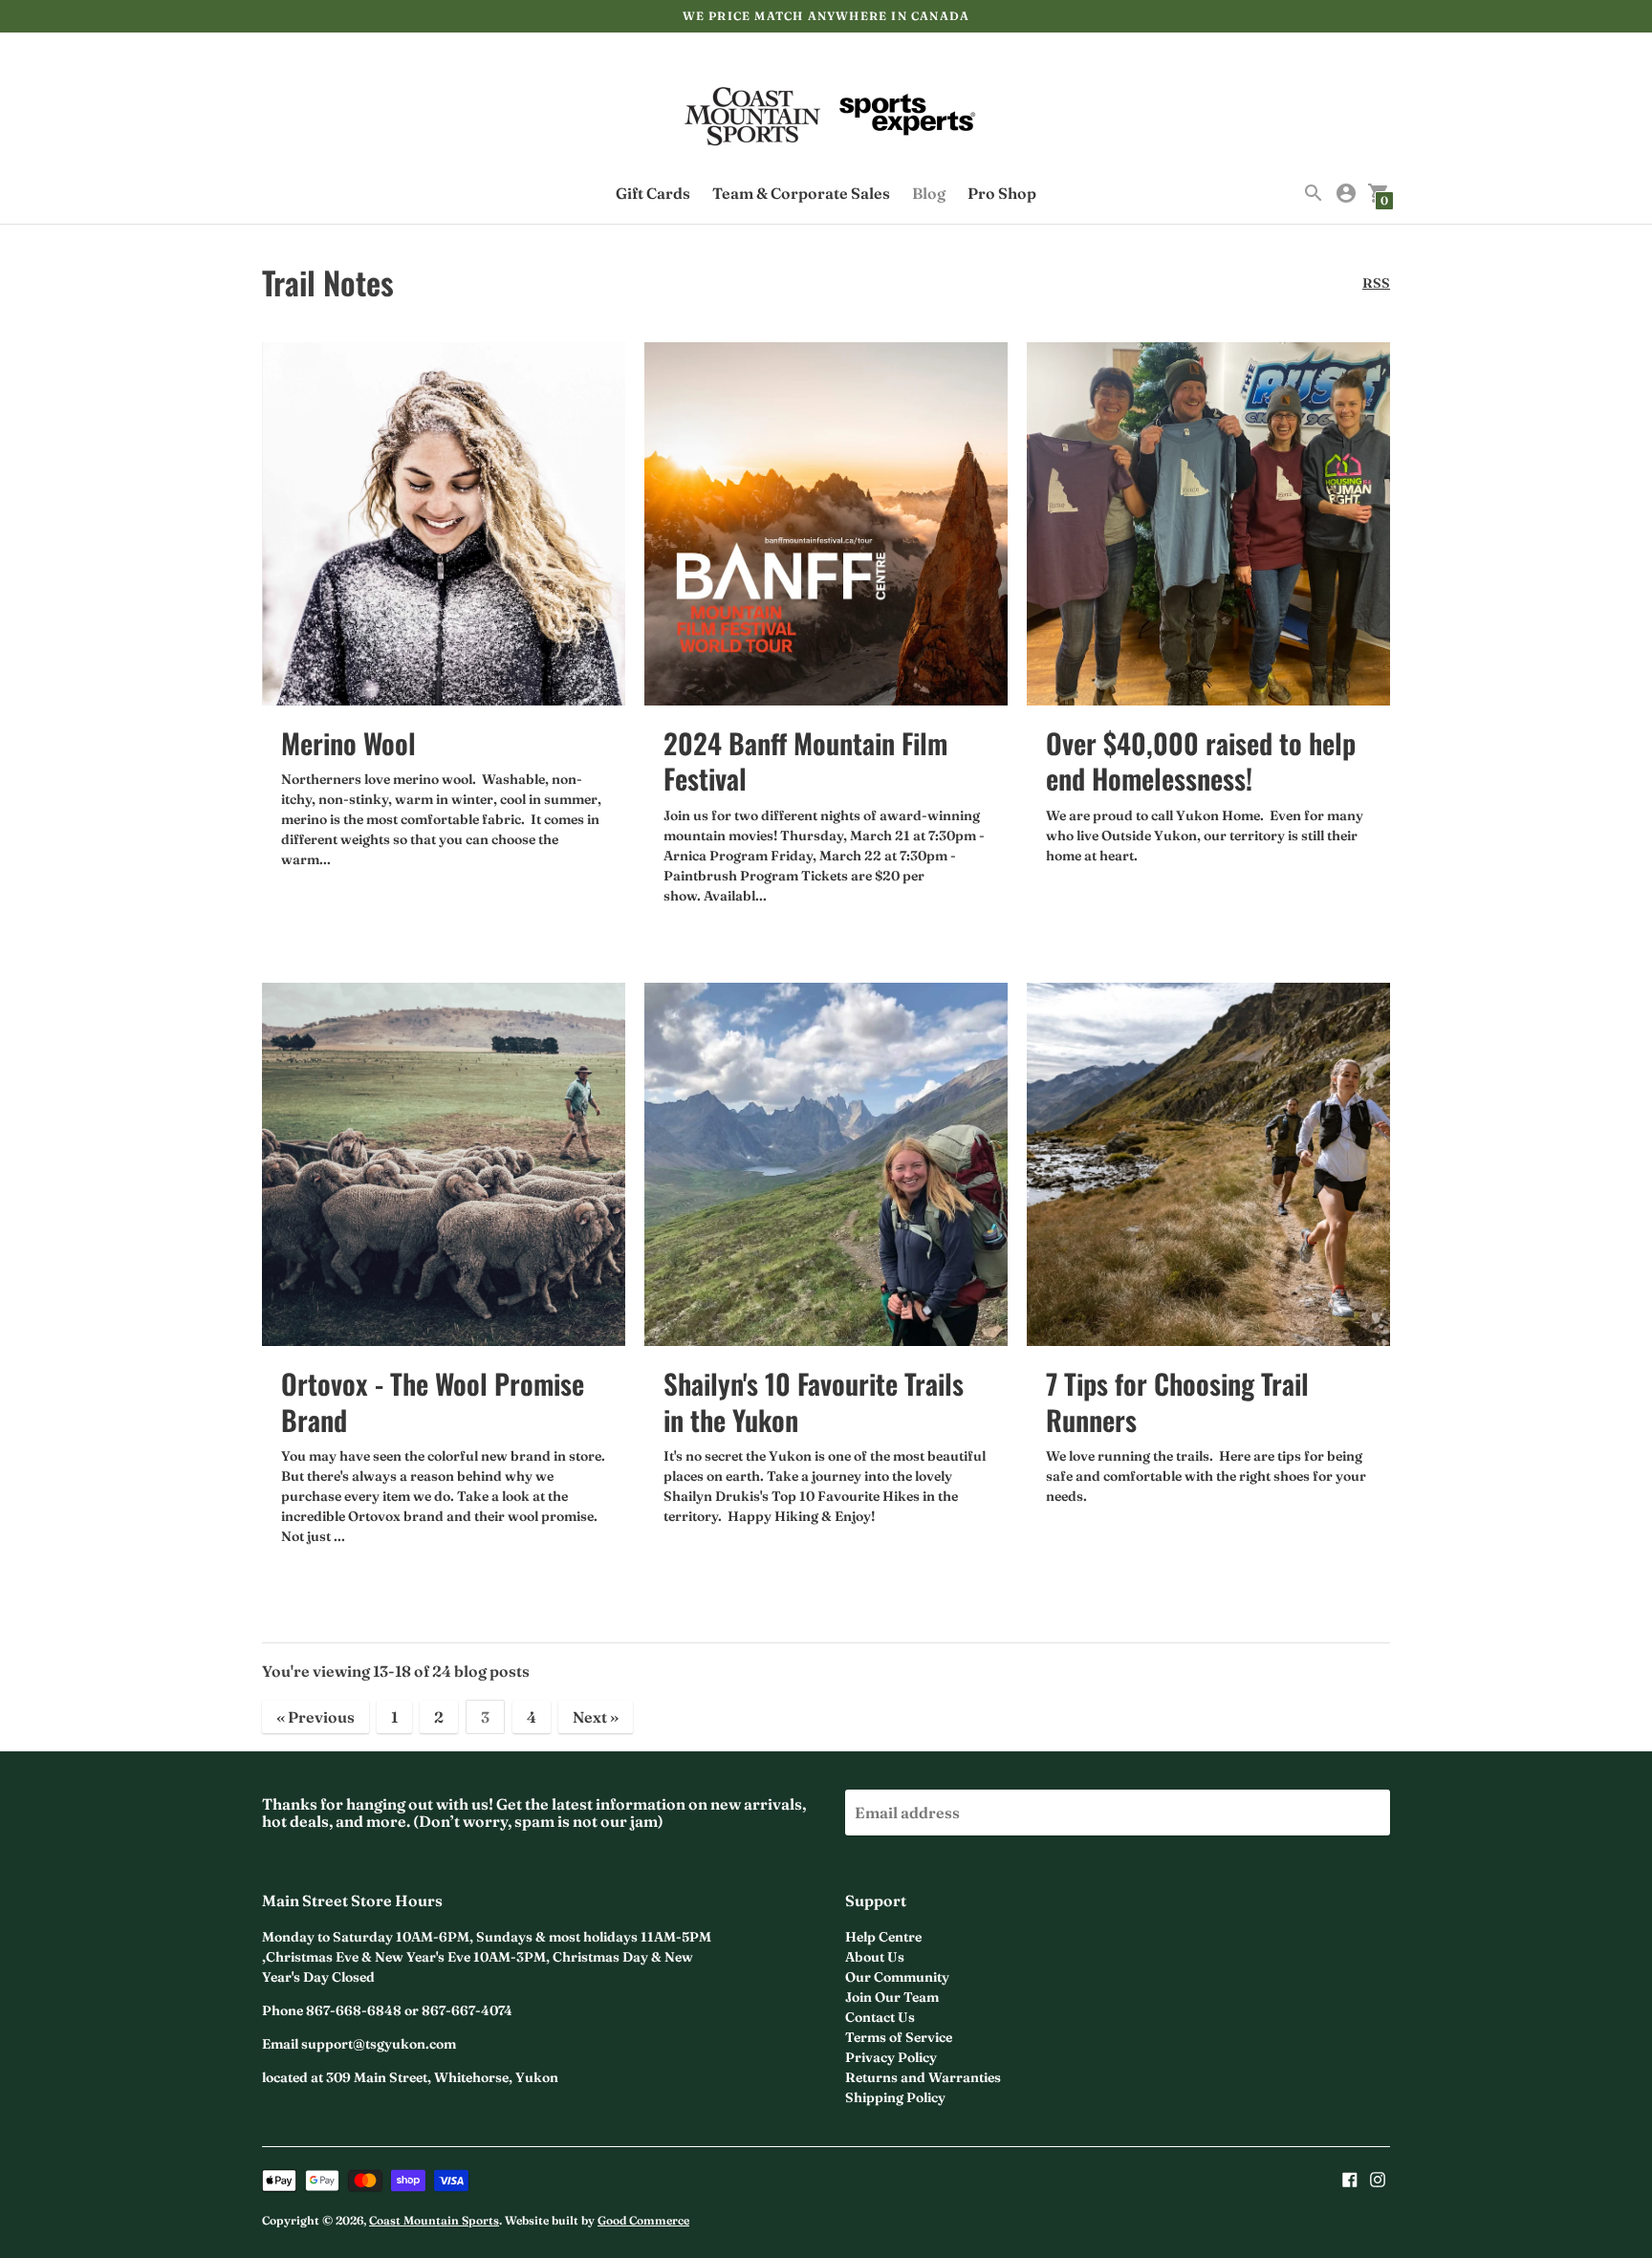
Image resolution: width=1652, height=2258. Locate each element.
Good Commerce (643, 2220)
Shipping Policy (895, 2097)
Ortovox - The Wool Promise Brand (433, 1401)
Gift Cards (653, 193)
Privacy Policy (891, 2057)
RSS (1376, 283)
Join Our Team (892, 1997)
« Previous (315, 1717)
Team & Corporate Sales (801, 193)
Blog (929, 193)
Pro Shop (1002, 193)
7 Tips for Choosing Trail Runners (1177, 1401)
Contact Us (880, 2017)
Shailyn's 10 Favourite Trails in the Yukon (814, 1401)
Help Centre (883, 1937)
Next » (596, 1717)
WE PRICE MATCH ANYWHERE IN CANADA (826, 16)
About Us (875, 1957)
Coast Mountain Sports (434, 2220)
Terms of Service (899, 2037)
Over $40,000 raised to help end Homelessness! (1201, 760)
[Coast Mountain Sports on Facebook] (1350, 2178)
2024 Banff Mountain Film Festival (805, 760)
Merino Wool (348, 742)
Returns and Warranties (923, 2077)
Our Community (897, 1977)
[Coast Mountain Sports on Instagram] (1378, 2178)
